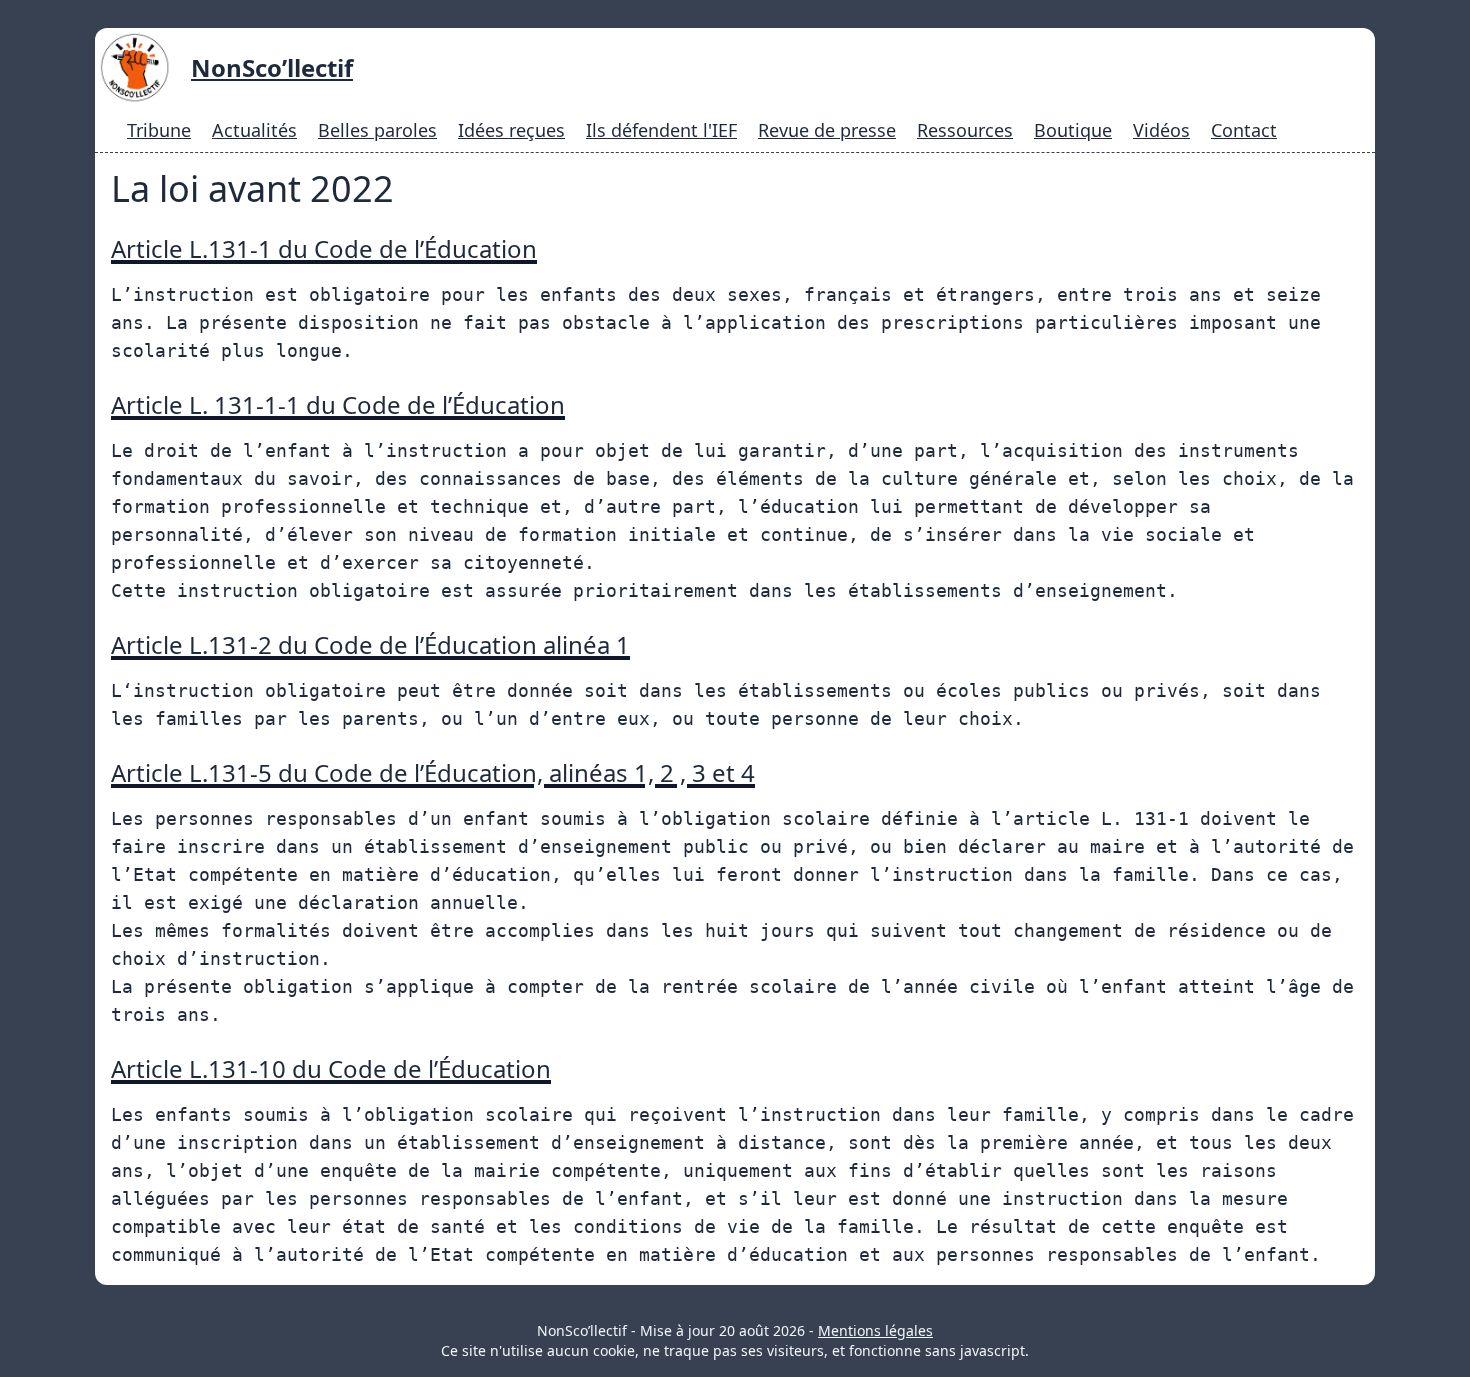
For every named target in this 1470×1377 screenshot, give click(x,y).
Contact (1244, 130)
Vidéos (1161, 130)
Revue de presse (827, 130)
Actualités (254, 130)
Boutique (1073, 130)
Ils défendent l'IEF (661, 130)
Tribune (159, 130)
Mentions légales (875, 1330)
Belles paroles (377, 130)
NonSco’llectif (272, 67)
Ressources (965, 130)
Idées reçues (511, 130)
